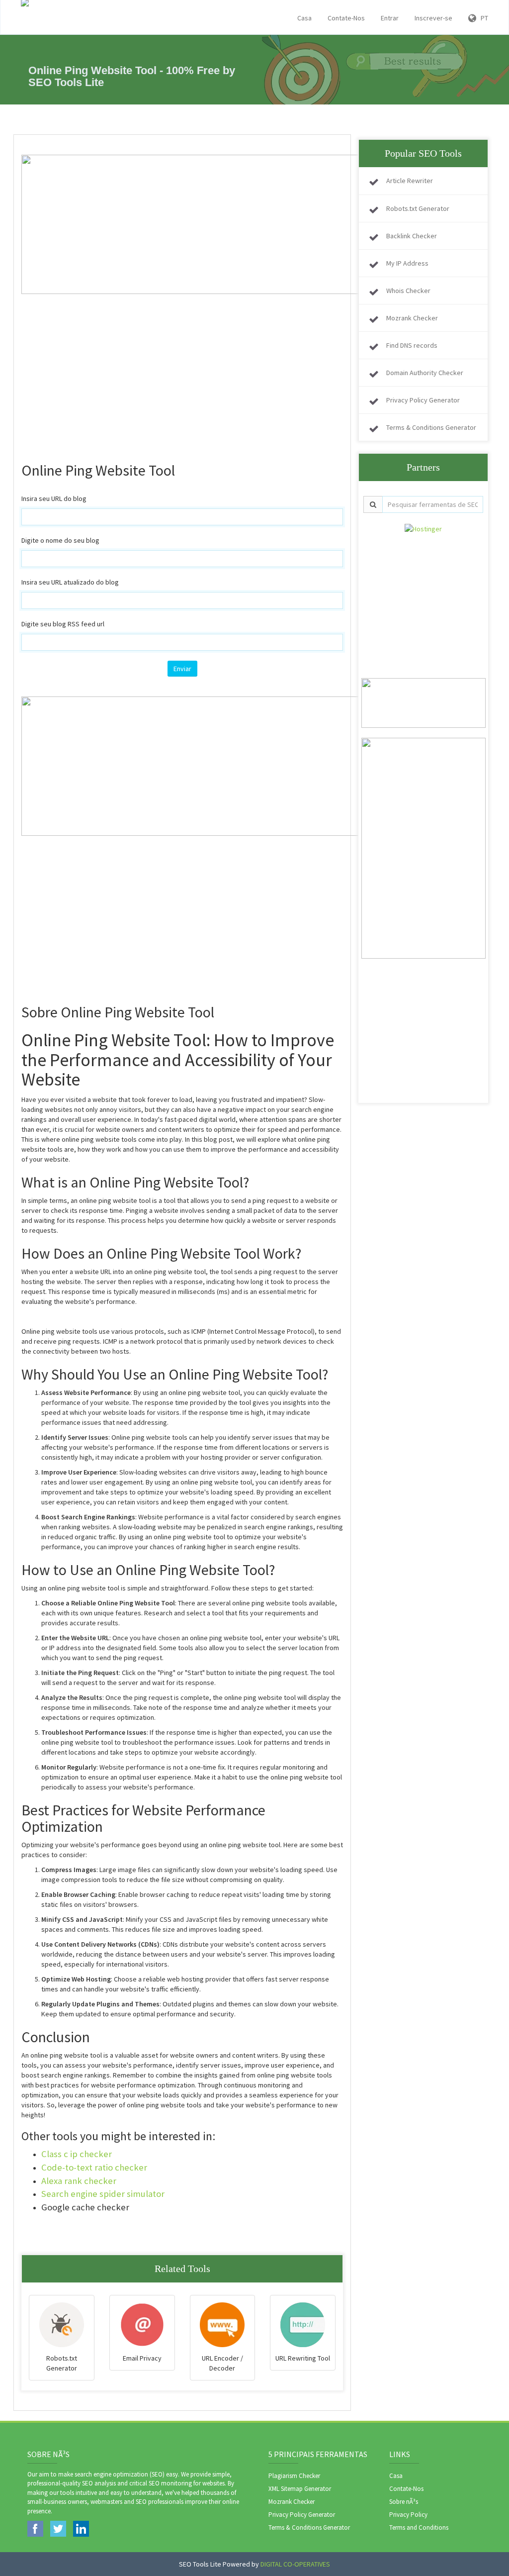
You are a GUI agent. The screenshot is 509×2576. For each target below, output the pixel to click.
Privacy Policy (408, 2515)
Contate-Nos (346, 18)
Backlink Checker (412, 236)
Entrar (390, 18)
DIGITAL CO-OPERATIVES (295, 2564)
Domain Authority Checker (425, 373)
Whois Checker (408, 291)
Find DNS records (412, 345)
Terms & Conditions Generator (431, 427)
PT (482, 18)
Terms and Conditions (419, 2527)
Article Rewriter (410, 181)
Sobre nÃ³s (404, 2502)
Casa (304, 18)
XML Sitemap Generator (300, 2489)
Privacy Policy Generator (423, 400)
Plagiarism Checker (294, 2476)
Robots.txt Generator (418, 208)
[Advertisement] (182, 364)
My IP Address (407, 263)
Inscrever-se (433, 18)
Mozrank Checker (412, 318)
